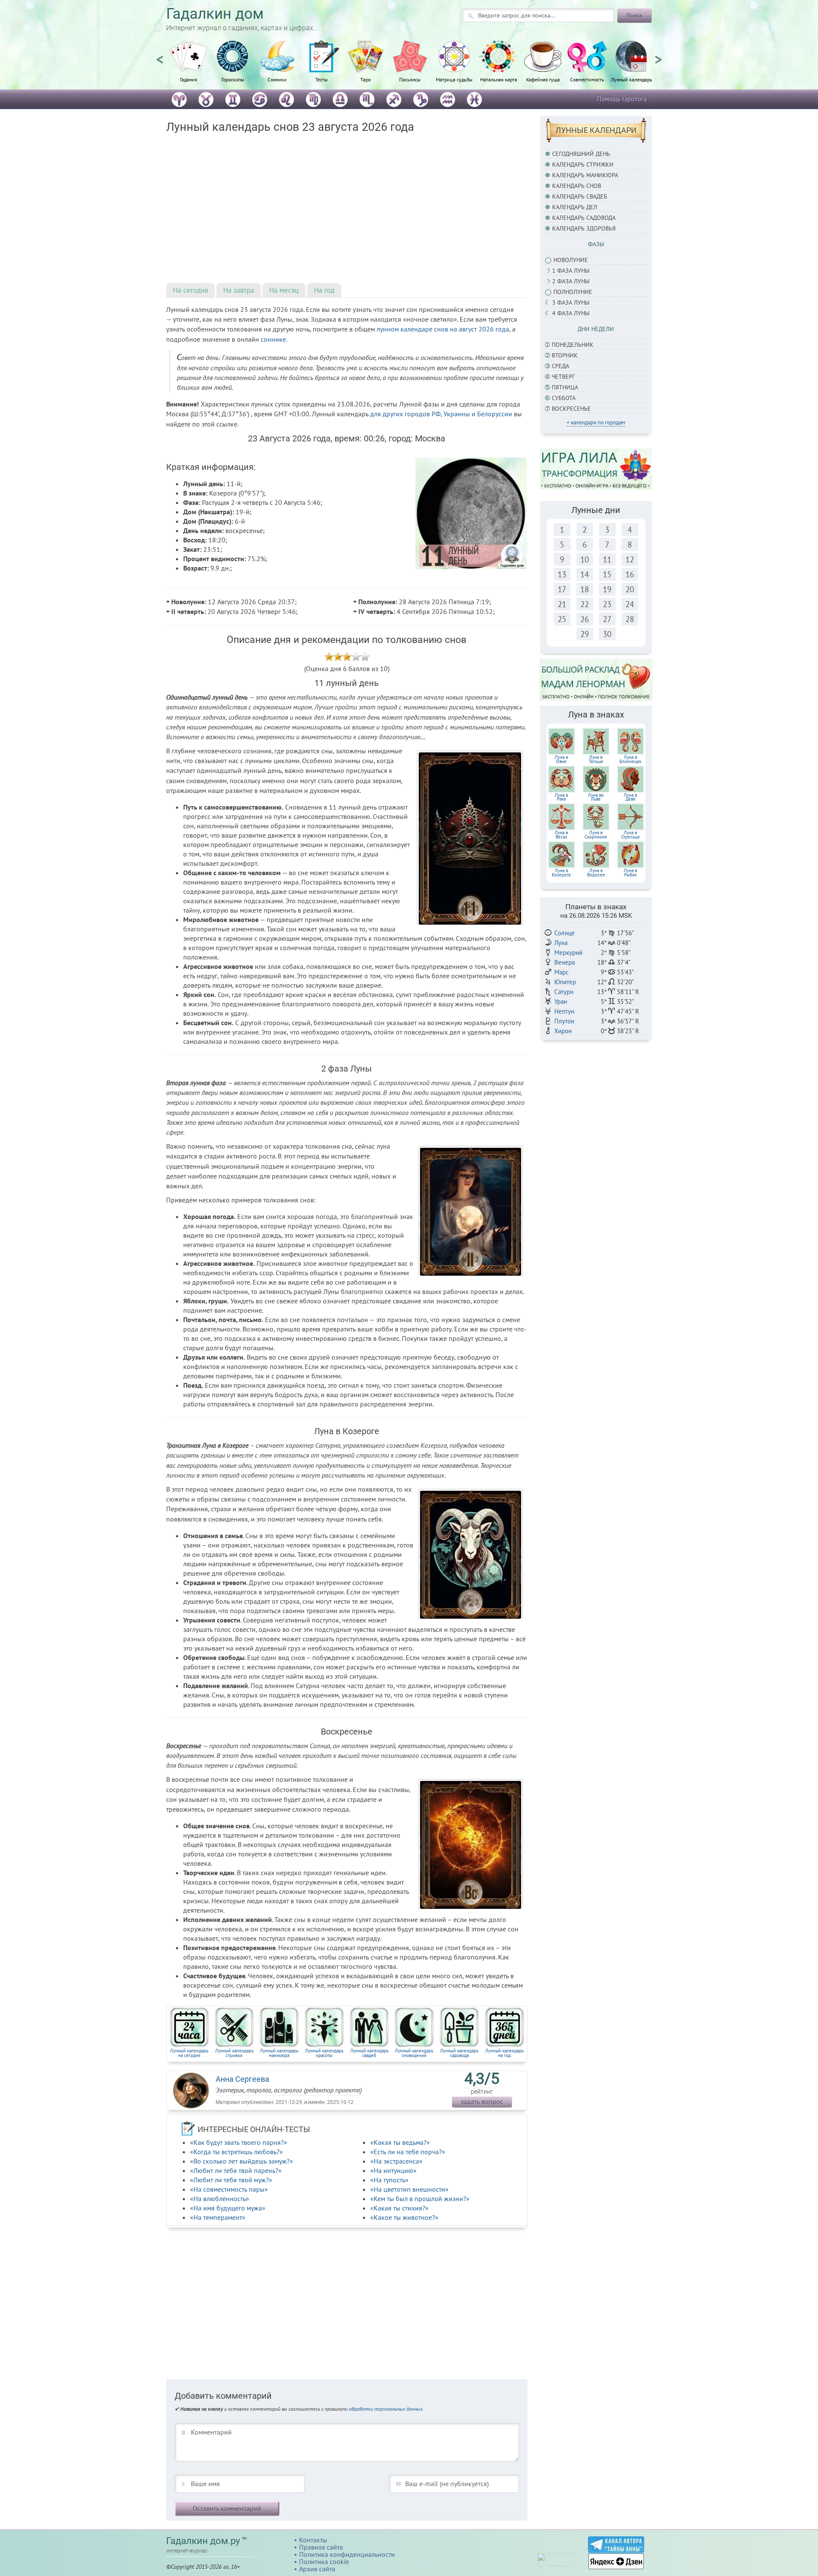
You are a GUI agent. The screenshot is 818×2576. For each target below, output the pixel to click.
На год (324, 290)
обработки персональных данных (386, 2409)
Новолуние (571, 260)
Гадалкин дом (215, 14)
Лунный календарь (632, 79)
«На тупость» (389, 2180)
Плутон (564, 1021)
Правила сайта (321, 2547)
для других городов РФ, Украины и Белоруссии (441, 414)
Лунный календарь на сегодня (189, 2053)
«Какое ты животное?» (404, 2217)
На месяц (284, 290)
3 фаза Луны (571, 303)
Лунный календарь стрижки (234, 2053)
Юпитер (565, 982)
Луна (561, 943)
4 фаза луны (571, 313)
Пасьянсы (410, 79)
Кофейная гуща (543, 79)
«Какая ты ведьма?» (400, 2142)
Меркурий (568, 952)
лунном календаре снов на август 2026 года (443, 329)
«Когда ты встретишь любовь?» (236, 2152)
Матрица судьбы (454, 79)
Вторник (565, 355)
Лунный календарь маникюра (279, 2053)
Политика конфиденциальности (347, 2554)
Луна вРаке (561, 797)
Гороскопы (233, 79)
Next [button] (658, 56)
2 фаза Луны (571, 281)
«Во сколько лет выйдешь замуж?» (242, 2161)
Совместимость (587, 79)
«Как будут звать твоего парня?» (239, 2142)
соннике (273, 339)
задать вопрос (482, 2101)
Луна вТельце (596, 759)
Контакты (313, 2540)
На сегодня (190, 290)
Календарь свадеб (580, 196)
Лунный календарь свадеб (369, 2053)
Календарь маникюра (585, 175)
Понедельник (573, 345)
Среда (560, 366)
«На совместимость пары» (229, 2189)
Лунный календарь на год (504, 2053)
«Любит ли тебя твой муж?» (231, 2180)
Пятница (565, 387)
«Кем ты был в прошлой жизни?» (420, 2199)
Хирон (563, 1031)
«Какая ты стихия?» (399, 2208)
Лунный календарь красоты (324, 2053)
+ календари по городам (596, 422)
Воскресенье (571, 409)
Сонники (277, 79)
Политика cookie (324, 2562)
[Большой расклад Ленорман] (596, 680)
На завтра (239, 290)
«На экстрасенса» (396, 2161)
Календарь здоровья (584, 228)
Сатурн (564, 992)
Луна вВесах (561, 835)
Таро (366, 79)
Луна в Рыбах (630, 873)
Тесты (321, 79)
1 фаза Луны (571, 271)
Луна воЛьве (596, 797)
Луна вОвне (561, 759)
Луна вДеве (630, 797)
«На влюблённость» (220, 2199)
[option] (188, 66)
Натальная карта (499, 79)
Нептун (564, 1011)
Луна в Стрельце (631, 835)
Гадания (189, 79)
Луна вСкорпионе (596, 835)
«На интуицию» (393, 2170)
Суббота (564, 398)
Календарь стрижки (583, 164)
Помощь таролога (622, 99)
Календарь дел (575, 207)
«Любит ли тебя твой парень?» (236, 2170)
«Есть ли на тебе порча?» (408, 2152)
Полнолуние (573, 292)
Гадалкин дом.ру (203, 2541)
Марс (562, 972)
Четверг (563, 377)
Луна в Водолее (596, 873)
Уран (561, 1001)
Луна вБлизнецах (631, 759)
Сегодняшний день (581, 154)
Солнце (565, 933)
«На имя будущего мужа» (228, 2208)
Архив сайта (317, 2569)
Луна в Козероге (561, 873)
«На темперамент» (218, 2217)
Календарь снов (577, 186)
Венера (565, 962)
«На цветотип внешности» (409, 2189)
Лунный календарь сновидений (414, 2053)
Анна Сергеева (242, 2079)
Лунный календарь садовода (459, 2053)
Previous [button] (160, 56)
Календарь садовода (584, 218)
